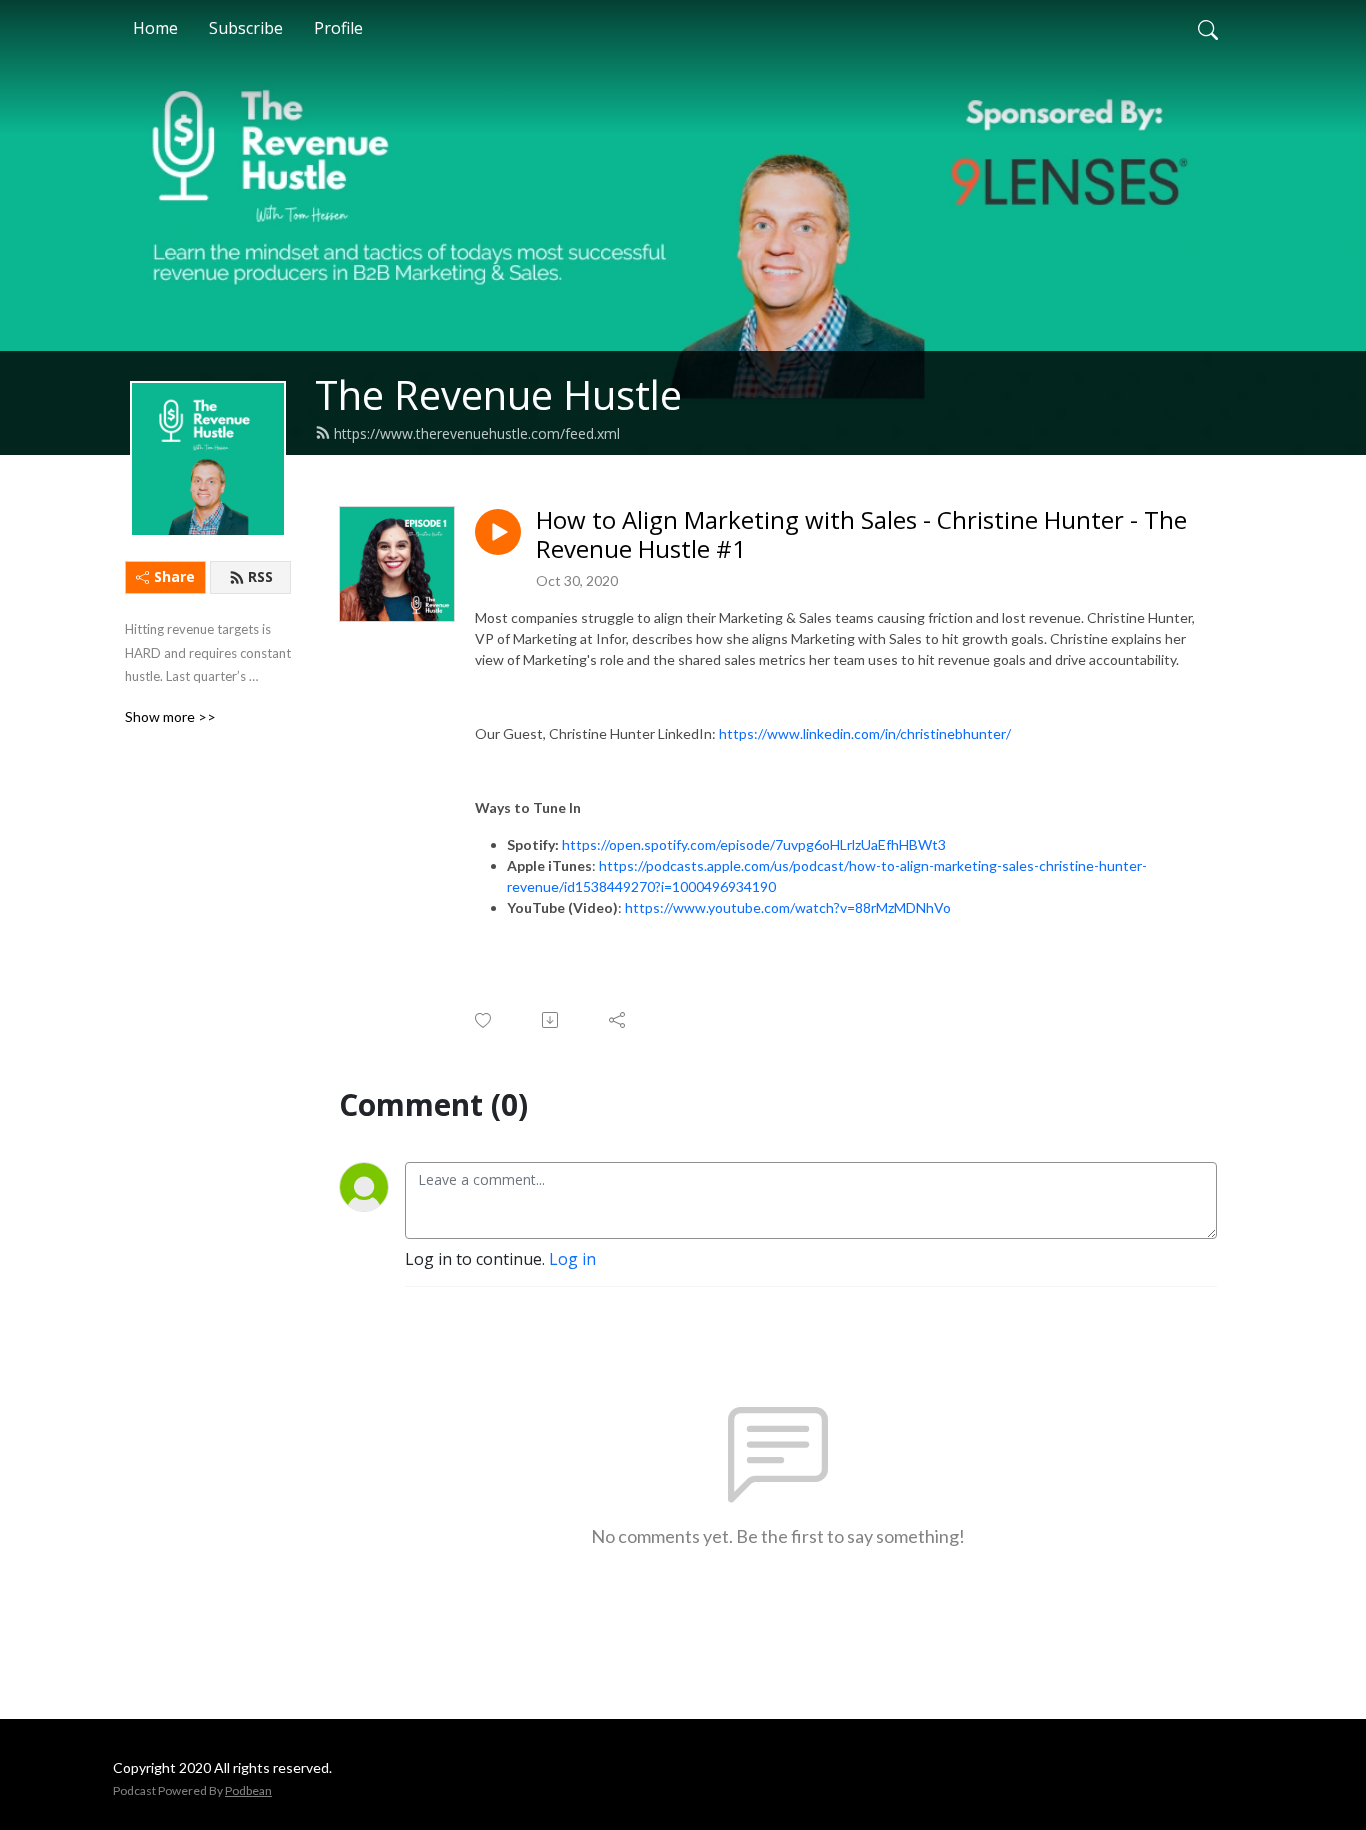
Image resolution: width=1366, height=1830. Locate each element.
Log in (572, 1259)
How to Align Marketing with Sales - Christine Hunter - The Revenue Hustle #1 (861, 535)
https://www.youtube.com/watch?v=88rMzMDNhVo (788, 907)
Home (155, 28)
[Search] (1208, 28)
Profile (338, 28)
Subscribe (246, 28)
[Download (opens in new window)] (551, 1020)
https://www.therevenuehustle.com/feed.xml (477, 433)
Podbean (248, 1790)
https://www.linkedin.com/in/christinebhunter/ (865, 733)
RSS (260, 576)
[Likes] (484, 1020)
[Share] (618, 1020)
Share (174, 576)
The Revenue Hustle (498, 394)
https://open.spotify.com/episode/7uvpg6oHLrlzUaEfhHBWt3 (754, 844)
